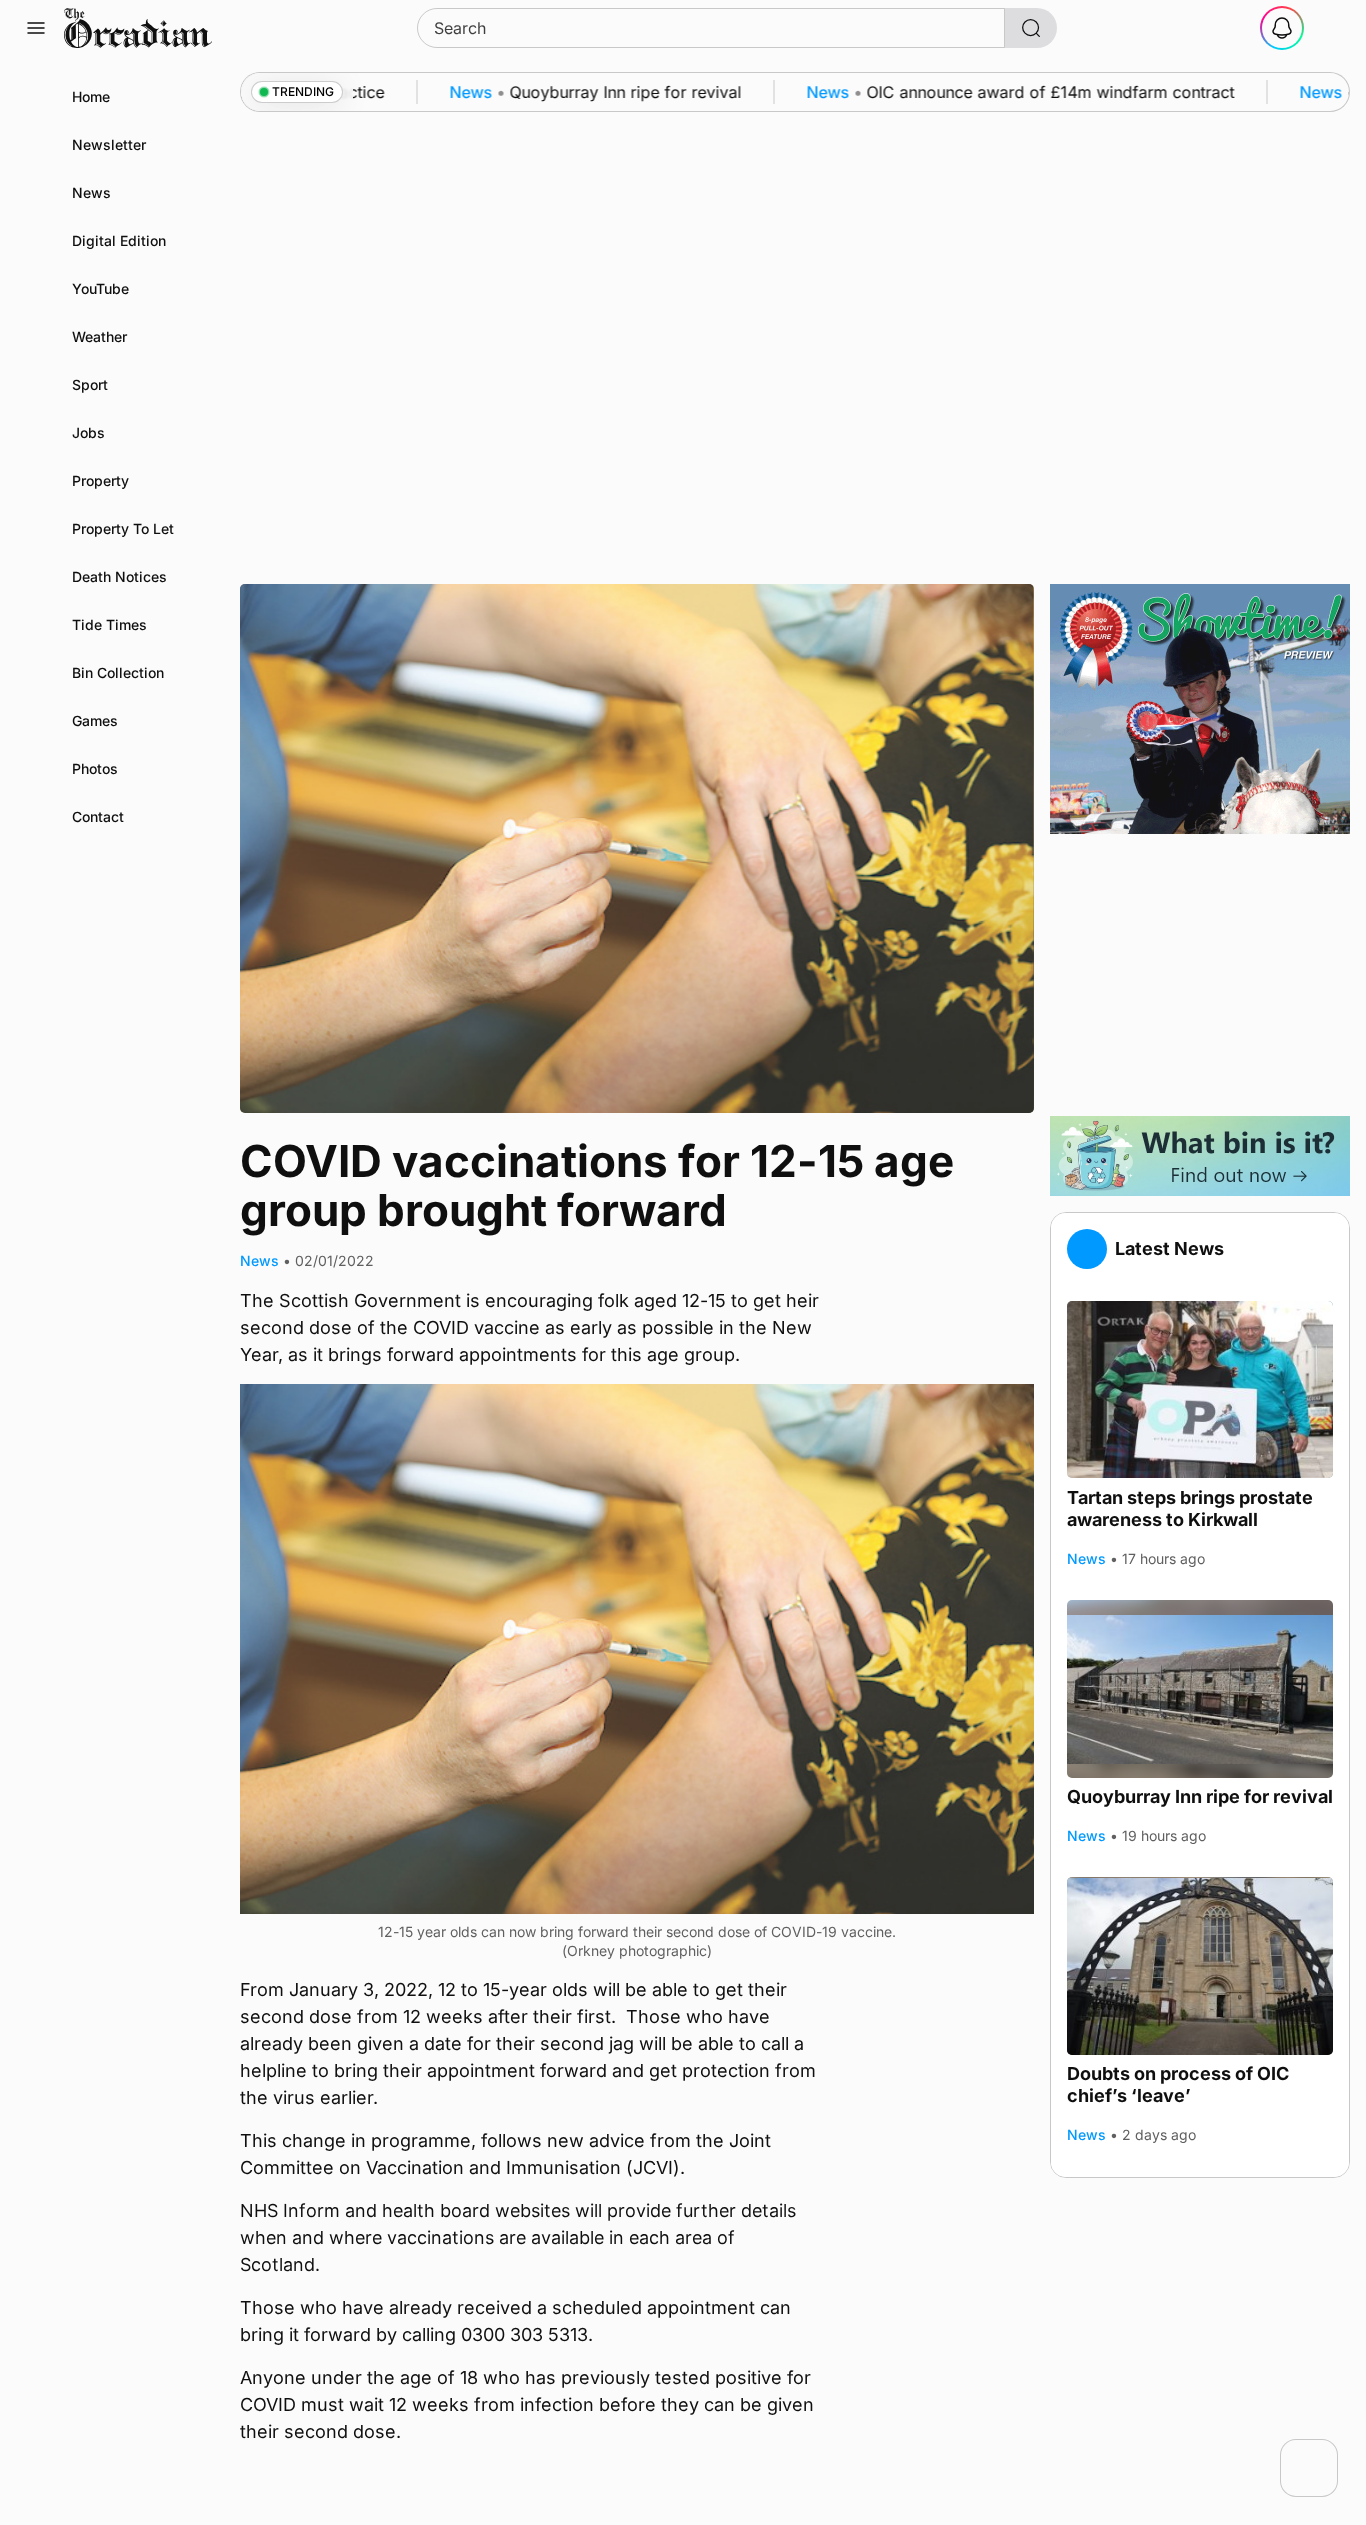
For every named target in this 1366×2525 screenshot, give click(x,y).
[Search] (1031, 28)
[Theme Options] (1330, 28)
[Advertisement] (1200, 975)
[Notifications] (1282, 28)
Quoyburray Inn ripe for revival (1200, 1796)
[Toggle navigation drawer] (36, 28)
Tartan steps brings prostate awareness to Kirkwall (1190, 1508)
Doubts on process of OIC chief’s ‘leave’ (1178, 2085)
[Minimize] (1325, 2452)
